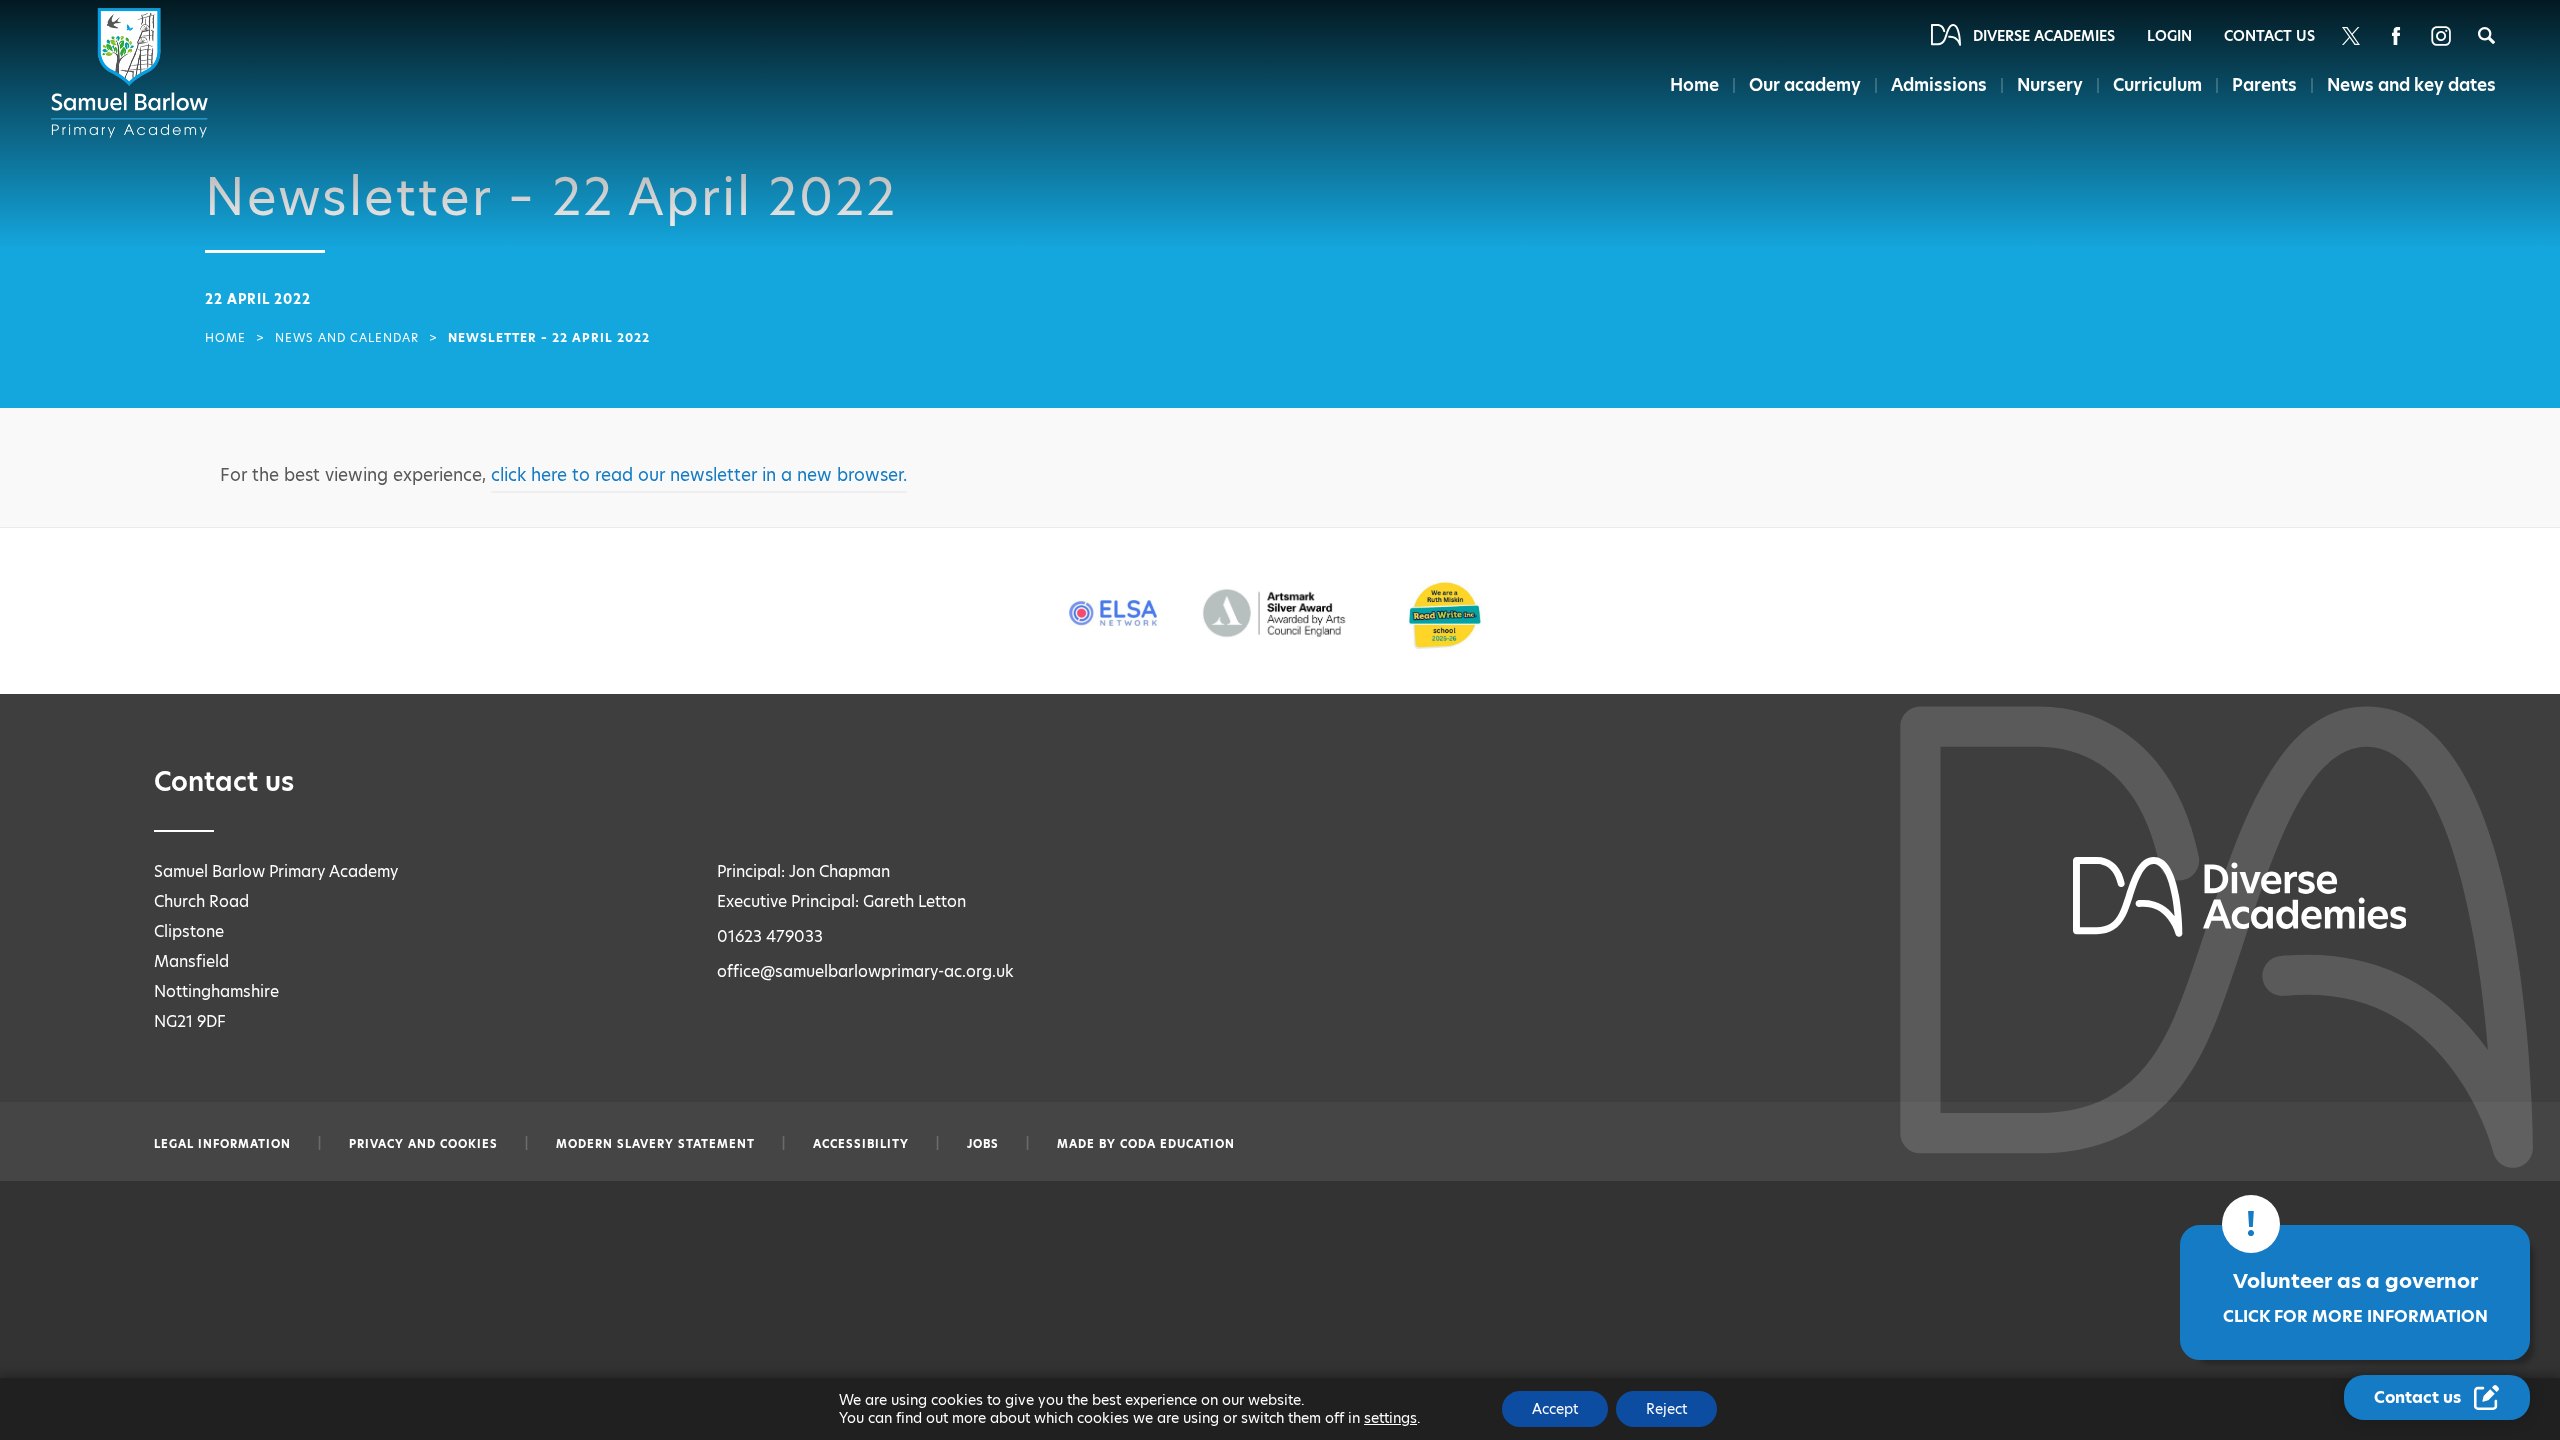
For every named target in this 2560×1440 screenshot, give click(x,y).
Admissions (1939, 85)
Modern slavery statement (655, 1144)
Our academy (1805, 85)
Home (1694, 85)
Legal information (222, 1144)
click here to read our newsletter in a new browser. (699, 475)
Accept (1555, 1409)
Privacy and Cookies (423, 1144)
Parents (2264, 85)
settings (1390, 1418)
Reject (1666, 1409)
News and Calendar (347, 338)
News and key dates (2411, 85)
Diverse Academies (2044, 36)
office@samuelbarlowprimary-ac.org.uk (865, 971)
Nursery (2050, 85)
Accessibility (861, 1144)
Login (2169, 36)
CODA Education (1177, 1144)
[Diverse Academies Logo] (133, 73)
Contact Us (2269, 36)
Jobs (983, 1144)
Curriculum (2157, 85)
